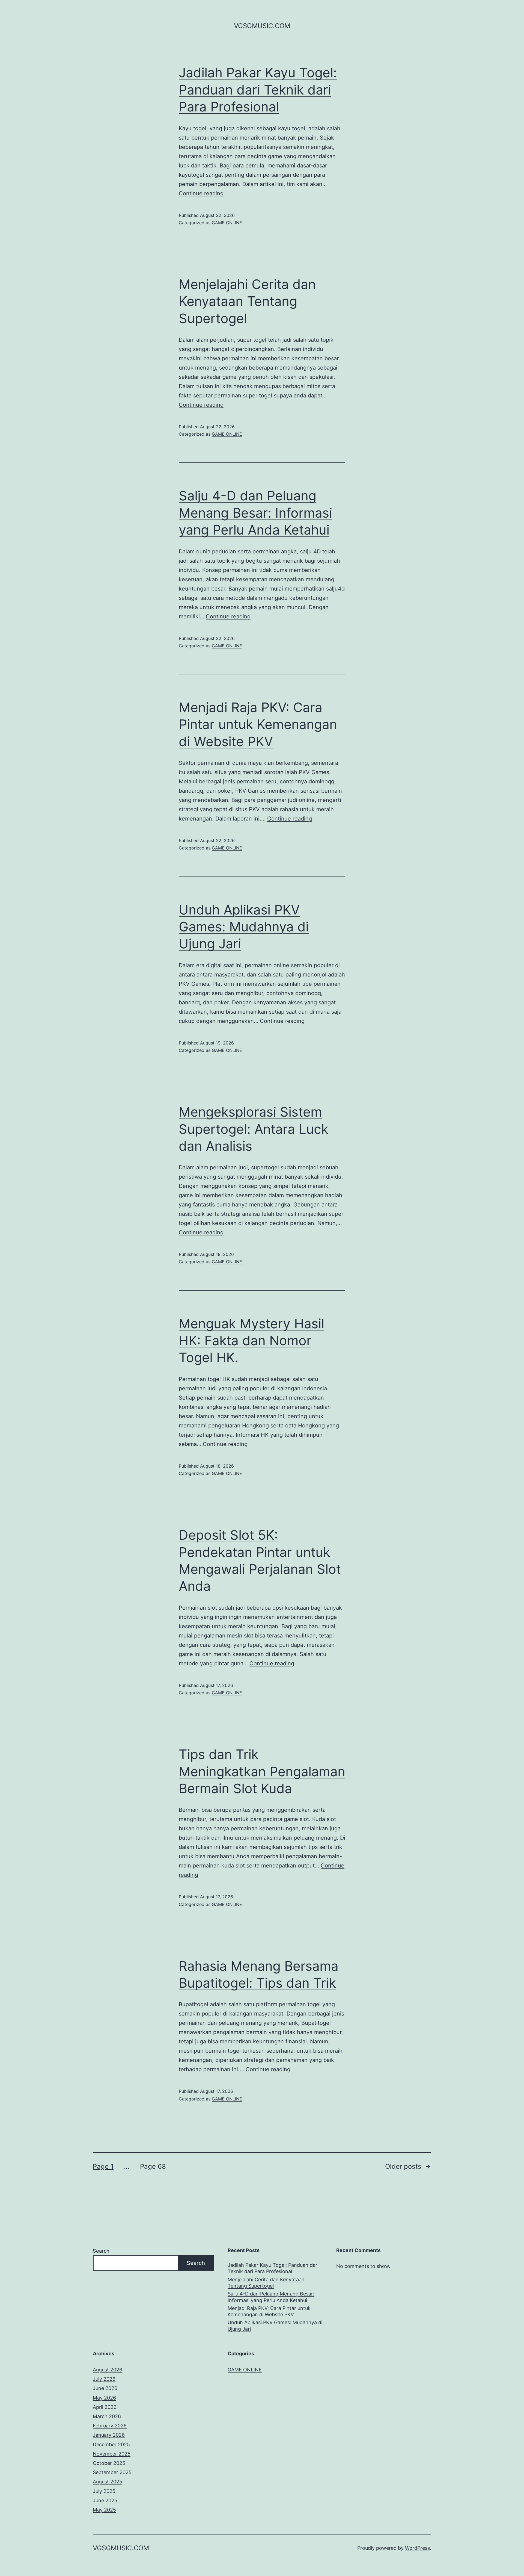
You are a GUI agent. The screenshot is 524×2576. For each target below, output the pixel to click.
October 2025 (109, 2463)
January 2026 (109, 2435)
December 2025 (111, 2444)
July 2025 (104, 2491)
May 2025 (104, 2510)
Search (101, 2251)
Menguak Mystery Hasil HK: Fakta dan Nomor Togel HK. (251, 1341)
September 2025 (112, 2472)
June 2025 (105, 2500)
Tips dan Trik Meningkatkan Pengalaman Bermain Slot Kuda (262, 1771)
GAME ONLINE (227, 223)
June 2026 (105, 2388)
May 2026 (104, 2398)
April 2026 (105, 2407)
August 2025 (108, 2482)
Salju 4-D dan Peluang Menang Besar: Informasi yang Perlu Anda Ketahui (255, 513)
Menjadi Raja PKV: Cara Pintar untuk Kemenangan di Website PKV (258, 724)
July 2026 (104, 2379)
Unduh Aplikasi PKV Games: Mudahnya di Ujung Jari (244, 927)
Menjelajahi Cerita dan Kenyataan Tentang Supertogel (247, 301)
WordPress (417, 2548)
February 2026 (110, 2426)
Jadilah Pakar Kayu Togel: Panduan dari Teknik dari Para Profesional (258, 90)
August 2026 (108, 2370)
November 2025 (112, 2454)
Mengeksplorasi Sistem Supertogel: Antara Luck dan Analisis (254, 1129)
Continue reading (201, 193)
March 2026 (107, 2416)
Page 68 (153, 2166)
